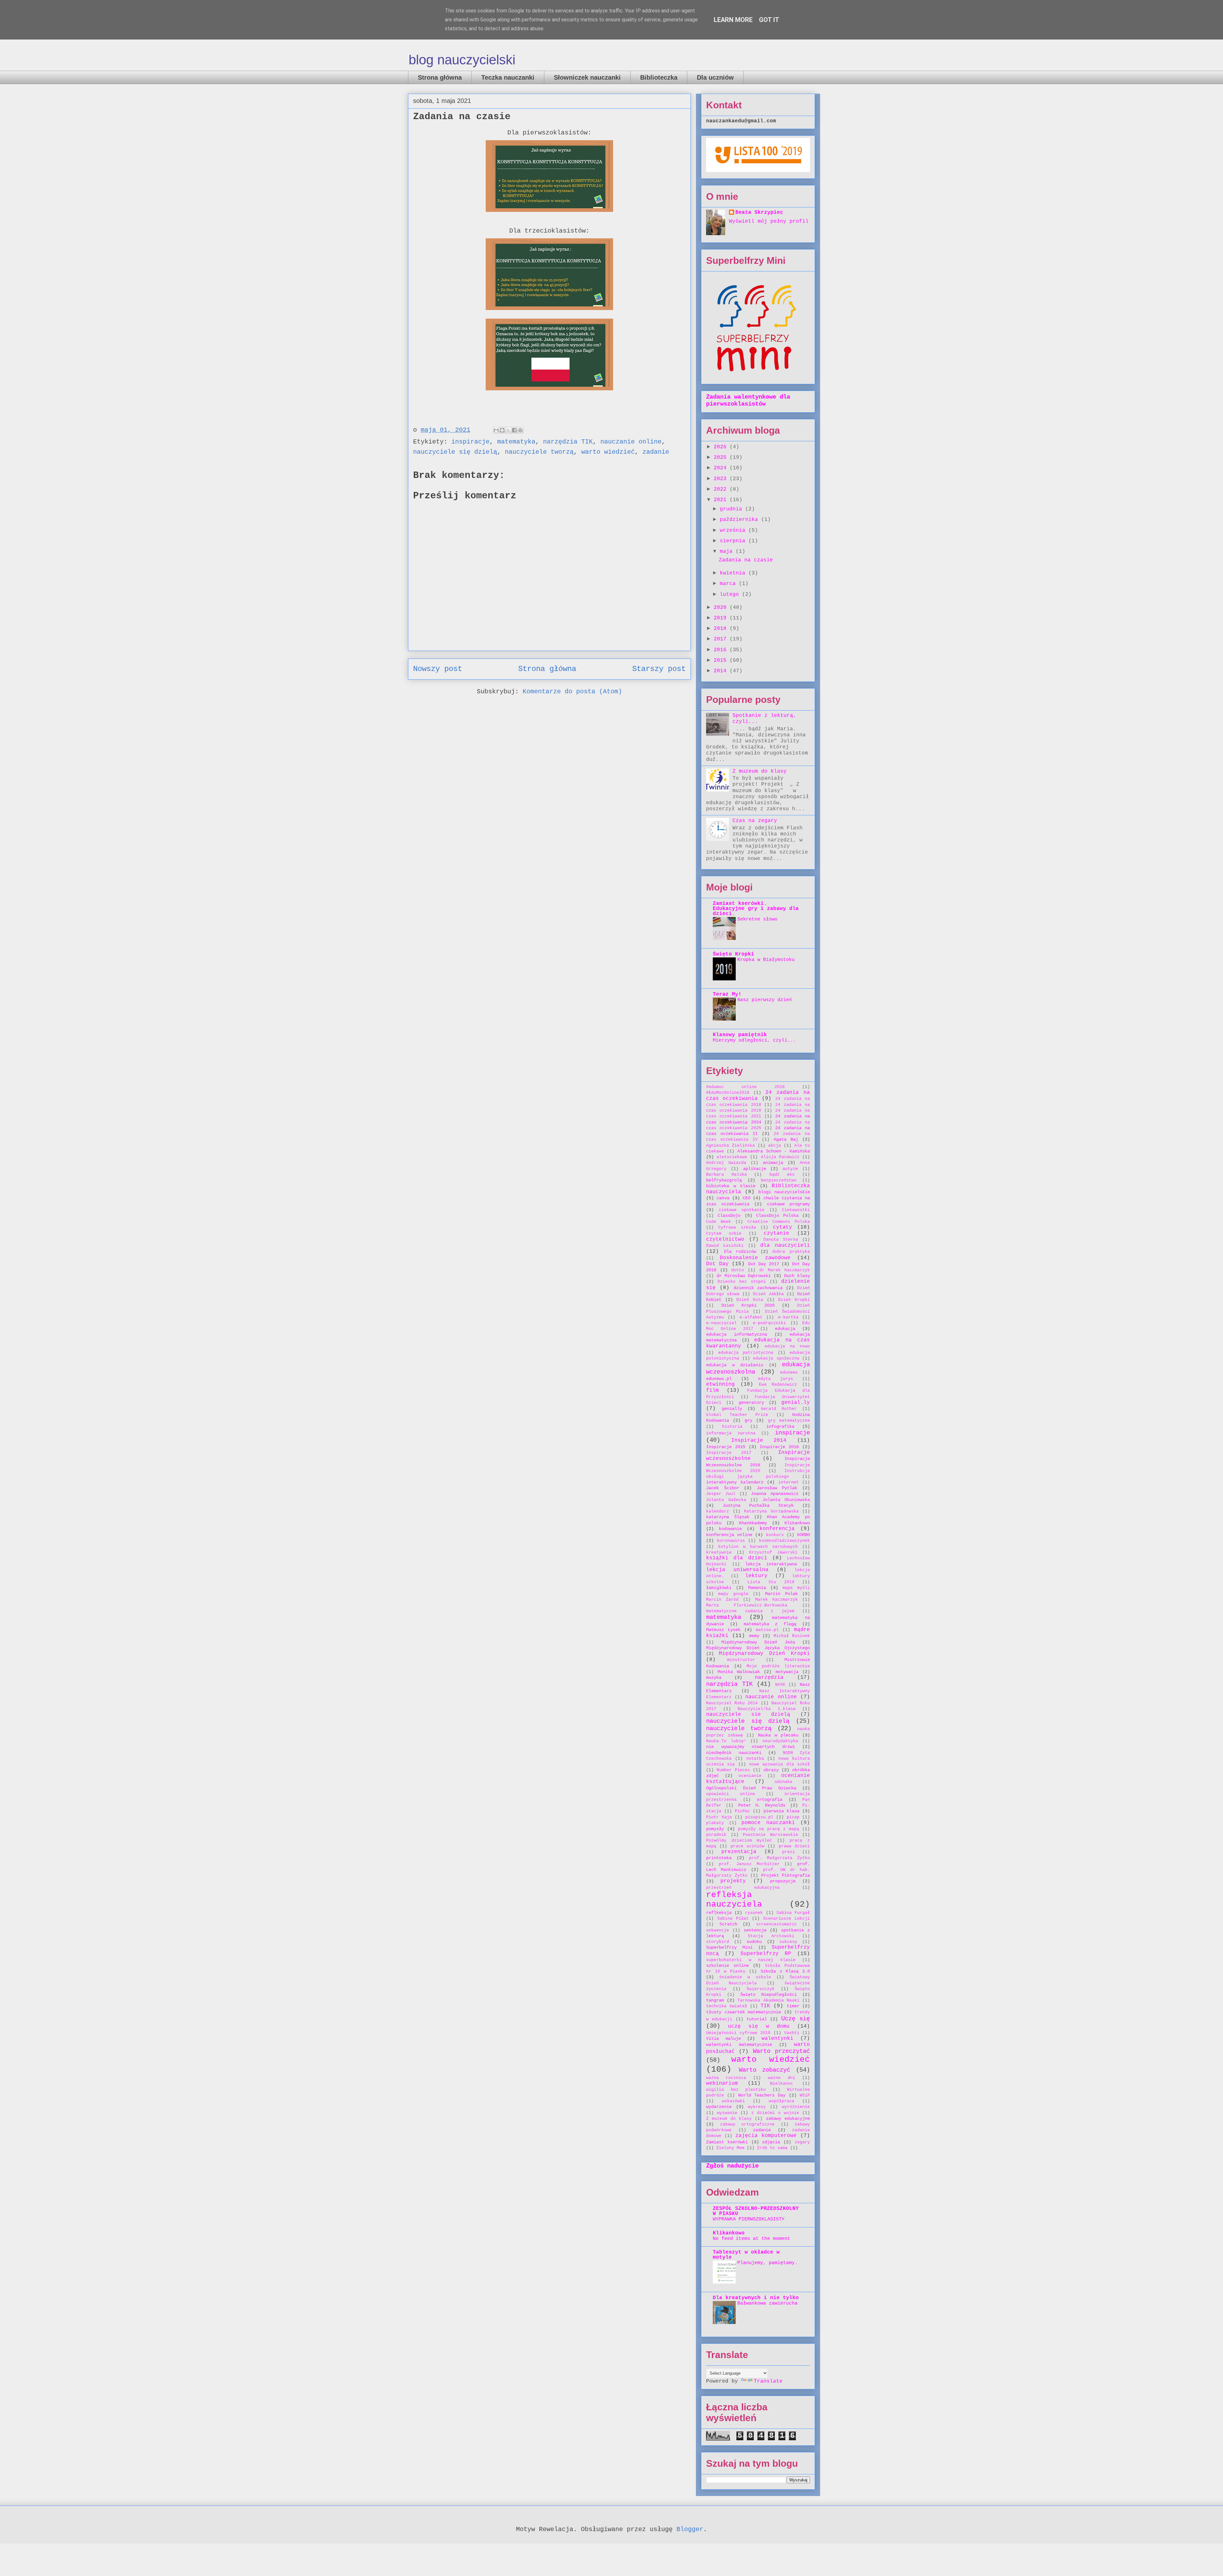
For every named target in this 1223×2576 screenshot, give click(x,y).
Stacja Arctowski (771, 1936)
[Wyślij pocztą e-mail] (496, 430)
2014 (722, 671)
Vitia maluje (723, 2038)
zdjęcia (771, 2142)
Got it (769, 20)
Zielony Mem (730, 2148)
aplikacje (755, 1169)
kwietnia (734, 573)
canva (723, 1198)
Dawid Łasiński (725, 1246)
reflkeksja (719, 1913)
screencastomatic (776, 1924)
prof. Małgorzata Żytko (780, 1858)
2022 (722, 489)
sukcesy (788, 1942)
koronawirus (731, 1541)
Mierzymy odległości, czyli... (754, 1040)
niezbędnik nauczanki (734, 1753)
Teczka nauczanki (508, 77)
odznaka (783, 1782)
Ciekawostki (796, 1210)
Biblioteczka (659, 77)
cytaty (783, 1227)
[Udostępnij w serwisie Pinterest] (520, 430)
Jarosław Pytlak (777, 1488)
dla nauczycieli (785, 1245)
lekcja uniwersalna (737, 1570)
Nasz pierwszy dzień (765, 1000)
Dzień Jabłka (768, 1294)
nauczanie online (631, 442)
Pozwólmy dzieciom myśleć (739, 1840)
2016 (722, 650)
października (740, 520)
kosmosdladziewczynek (784, 1541)
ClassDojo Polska (777, 1216)
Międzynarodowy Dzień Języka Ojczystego (758, 1648)
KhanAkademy (753, 1523)
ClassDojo (729, 1216)
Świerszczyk (761, 1989)
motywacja (787, 1672)
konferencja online (729, 1535)
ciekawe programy (789, 1204)
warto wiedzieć (608, 452)
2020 (722, 608)
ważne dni (782, 2078)
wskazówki (733, 2101)
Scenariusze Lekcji (787, 1919)
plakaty (715, 1823)
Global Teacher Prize (737, 1415)
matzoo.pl (767, 1630)
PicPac (742, 1811)
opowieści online (731, 1794)
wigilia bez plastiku (736, 2090)
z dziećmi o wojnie (775, 2113)
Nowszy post (438, 669)
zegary (802, 2142)
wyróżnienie (796, 2107)
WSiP (805, 2095)
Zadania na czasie (746, 560)
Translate (768, 2381)
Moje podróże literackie (778, 1666)
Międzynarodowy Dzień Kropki (764, 1654)
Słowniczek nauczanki (587, 77)
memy (754, 1636)
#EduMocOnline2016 (728, 1093)
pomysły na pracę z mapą (769, 1829)
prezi (789, 1852)
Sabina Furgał (793, 1913)
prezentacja (739, 1852)
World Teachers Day (762, 2095)
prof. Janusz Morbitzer (749, 1864)
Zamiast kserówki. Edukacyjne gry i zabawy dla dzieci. (756, 909)
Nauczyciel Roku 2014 (732, 1703)
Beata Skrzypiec (759, 213)
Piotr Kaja (719, 1817)
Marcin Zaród (722, 1600)
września (734, 530)
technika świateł (727, 2006)
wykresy (757, 2107)
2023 (722, 479)
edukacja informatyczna (737, 1334)
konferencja (777, 1529)
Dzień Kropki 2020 (748, 1305)
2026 (722, 447)
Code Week (719, 1222)
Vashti (792, 2033)
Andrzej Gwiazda (726, 1163)
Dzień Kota (750, 1300)
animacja (773, 1163)
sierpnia (734, 541)
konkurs (775, 1535)
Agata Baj (786, 1139)
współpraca (782, 2101)
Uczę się (796, 2019)
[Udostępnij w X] (508, 430)
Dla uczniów (715, 77)
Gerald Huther (779, 1409)
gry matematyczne (789, 1421)
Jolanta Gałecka (726, 1500)
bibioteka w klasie (731, 1186)
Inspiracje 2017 (729, 1453)
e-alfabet (751, 1317)
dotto (738, 1270)
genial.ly (796, 1403)
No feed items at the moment (751, 2239)
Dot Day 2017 (764, 1264)
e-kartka (788, 1317)
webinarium (722, 2083)
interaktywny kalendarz (735, 1482)
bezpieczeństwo (779, 1180)
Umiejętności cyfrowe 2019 (738, 2033)
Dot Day (717, 1264)
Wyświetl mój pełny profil (769, 221)
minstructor (741, 1660)
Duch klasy (797, 1276)
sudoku (754, 1942)
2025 (722, 458)
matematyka (516, 442)
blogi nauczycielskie (784, 1192)
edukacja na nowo (787, 1346)
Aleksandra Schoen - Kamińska (774, 1151)
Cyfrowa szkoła (737, 1227)
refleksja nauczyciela (734, 1900)
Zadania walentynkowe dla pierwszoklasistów (748, 400)
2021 (722, 500)
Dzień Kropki (794, 1300)
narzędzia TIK (568, 442)
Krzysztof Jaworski (773, 1552)
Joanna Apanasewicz (775, 1494)
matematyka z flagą (770, 1624)
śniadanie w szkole (745, 1977)
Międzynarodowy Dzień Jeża (758, 1642)
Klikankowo (797, 1523)
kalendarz (718, 1511)
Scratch (728, 1924)
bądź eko (782, 1175)
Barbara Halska (726, 1175)
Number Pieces (733, 1770)
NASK (780, 1685)
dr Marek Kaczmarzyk (785, 1270)
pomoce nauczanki (768, 1823)
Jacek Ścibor (723, 1488)
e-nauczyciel (721, 1323)
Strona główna (440, 77)
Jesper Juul (721, 1494)
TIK (765, 2006)
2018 (722, 629)
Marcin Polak (781, 1594)
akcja (775, 1146)
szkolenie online (727, 1966)
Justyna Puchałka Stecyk (758, 1505)
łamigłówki (719, 1588)
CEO (747, 1198)
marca (729, 584)
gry (748, 1420)
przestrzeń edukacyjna (743, 1888)
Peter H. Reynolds (762, 1805)
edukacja (785, 1329)
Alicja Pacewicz (780, 1157)
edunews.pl (719, 1379)
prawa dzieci (794, 1846)
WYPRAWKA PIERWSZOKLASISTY (749, 2219)
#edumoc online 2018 (745, 1087)
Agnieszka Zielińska (730, 1146)
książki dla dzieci (737, 1558)
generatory (751, 1403)
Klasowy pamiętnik (740, 1035)
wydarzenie (719, 2107)
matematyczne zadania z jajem (750, 1611)
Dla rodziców (740, 1252)
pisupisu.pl (759, 1817)
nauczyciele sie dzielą (748, 1714)
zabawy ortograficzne (747, 2124)
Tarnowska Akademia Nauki (768, 2000)
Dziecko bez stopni (742, 1282)
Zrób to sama (772, 2148)
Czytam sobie (724, 1234)
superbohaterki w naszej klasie (751, 1960)
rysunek (754, 1913)
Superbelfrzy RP (766, 1954)
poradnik (716, 1835)
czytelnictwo (725, 1239)
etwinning (720, 1384)
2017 (722, 639)
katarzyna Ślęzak (728, 1517)
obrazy (771, 1770)
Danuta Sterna (781, 1240)
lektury (756, 1576)
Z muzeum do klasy (760, 771)
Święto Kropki (733, 954)
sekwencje (718, 1930)
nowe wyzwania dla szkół (780, 1764)
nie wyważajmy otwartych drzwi (751, 1747)
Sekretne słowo (757, 919)
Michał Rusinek (792, 1636)
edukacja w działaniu (735, 1365)
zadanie (656, 452)
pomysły (715, 1829)
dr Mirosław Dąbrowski (744, 1276)
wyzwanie (727, 2113)
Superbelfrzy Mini (729, 1947)
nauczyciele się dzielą (455, 452)
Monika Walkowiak (739, 1672)
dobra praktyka (791, 1252)
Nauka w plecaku (778, 1735)
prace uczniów (747, 1846)
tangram (715, 2000)
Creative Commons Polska (779, 1222)
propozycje (783, 1881)
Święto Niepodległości (769, 1995)
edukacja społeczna (776, 1358)
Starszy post (659, 669)
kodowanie (730, 1529)
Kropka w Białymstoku (766, 960)
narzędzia (769, 1678)
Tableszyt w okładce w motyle (746, 2255)
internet (789, 1482)
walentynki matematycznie (739, 2045)
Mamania (757, 1588)
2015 (722, 660)
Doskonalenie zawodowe (755, 1258)
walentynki (777, 2038)
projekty (733, 1881)
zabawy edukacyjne (788, 2118)
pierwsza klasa (781, 1811)
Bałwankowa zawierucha (767, 2303)
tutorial (757, 2019)
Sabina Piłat (733, 1919)
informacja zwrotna (731, 1433)
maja (728, 552)
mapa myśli (796, 1588)
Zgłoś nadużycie (732, 2166)
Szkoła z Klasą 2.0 (785, 1971)
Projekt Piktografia (786, 1875)
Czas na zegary (755, 821)
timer (793, 2006)
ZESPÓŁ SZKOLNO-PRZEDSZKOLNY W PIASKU (756, 2211)
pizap (793, 1817)
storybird (718, 1942)
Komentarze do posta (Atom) (572, 692)
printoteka (719, 1858)
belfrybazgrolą (724, 1180)
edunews (789, 1372)
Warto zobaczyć (765, 2070)
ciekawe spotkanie (742, 1210)
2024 (722, 468)
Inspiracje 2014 (759, 1440)
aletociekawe (732, 1157)
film (712, 1390)
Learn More (733, 20)
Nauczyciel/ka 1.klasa (767, 1709)
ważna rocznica (726, 2078)
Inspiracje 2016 (779, 1447)
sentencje (755, 1930)
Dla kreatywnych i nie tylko (756, 2298)
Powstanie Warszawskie (770, 1835)
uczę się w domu (759, 2026)
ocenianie (750, 1776)
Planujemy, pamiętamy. (767, 2263)
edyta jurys (776, 1379)
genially (732, 1409)
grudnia (733, 509)
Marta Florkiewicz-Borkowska (747, 1605)
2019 (722, 618)
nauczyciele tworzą (539, 452)
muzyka (714, 1678)
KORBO (804, 1535)
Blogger (690, 2529)
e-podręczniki (769, 1323)
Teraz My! (727, 994)
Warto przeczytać (781, 2051)
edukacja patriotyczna (746, 1353)
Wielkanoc (782, 2084)
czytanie (776, 1233)
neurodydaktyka (780, 1741)
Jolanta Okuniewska (786, 1500)
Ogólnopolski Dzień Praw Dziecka (751, 1788)
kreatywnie (719, 1552)
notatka (755, 1759)
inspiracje (470, 442)
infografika (780, 1426)
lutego (731, 595)
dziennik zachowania (758, 1288)
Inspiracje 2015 (726, 1447)
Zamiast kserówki (727, 2142)
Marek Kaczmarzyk (776, 1600)
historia (732, 1427)
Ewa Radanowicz (778, 1385)
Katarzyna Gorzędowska (771, 1511)
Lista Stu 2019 (771, 1582)
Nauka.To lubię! (726, 1741)
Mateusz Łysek (723, 1630)
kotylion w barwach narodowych (758, 1547)
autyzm (790, 1169)
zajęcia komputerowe (766, 2136)
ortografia (769, 1800)
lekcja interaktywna (771, 1564)
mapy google (733, 1594)
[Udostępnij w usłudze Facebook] (514, 430)
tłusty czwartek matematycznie (744, 2012)
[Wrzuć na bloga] (502, 430)
